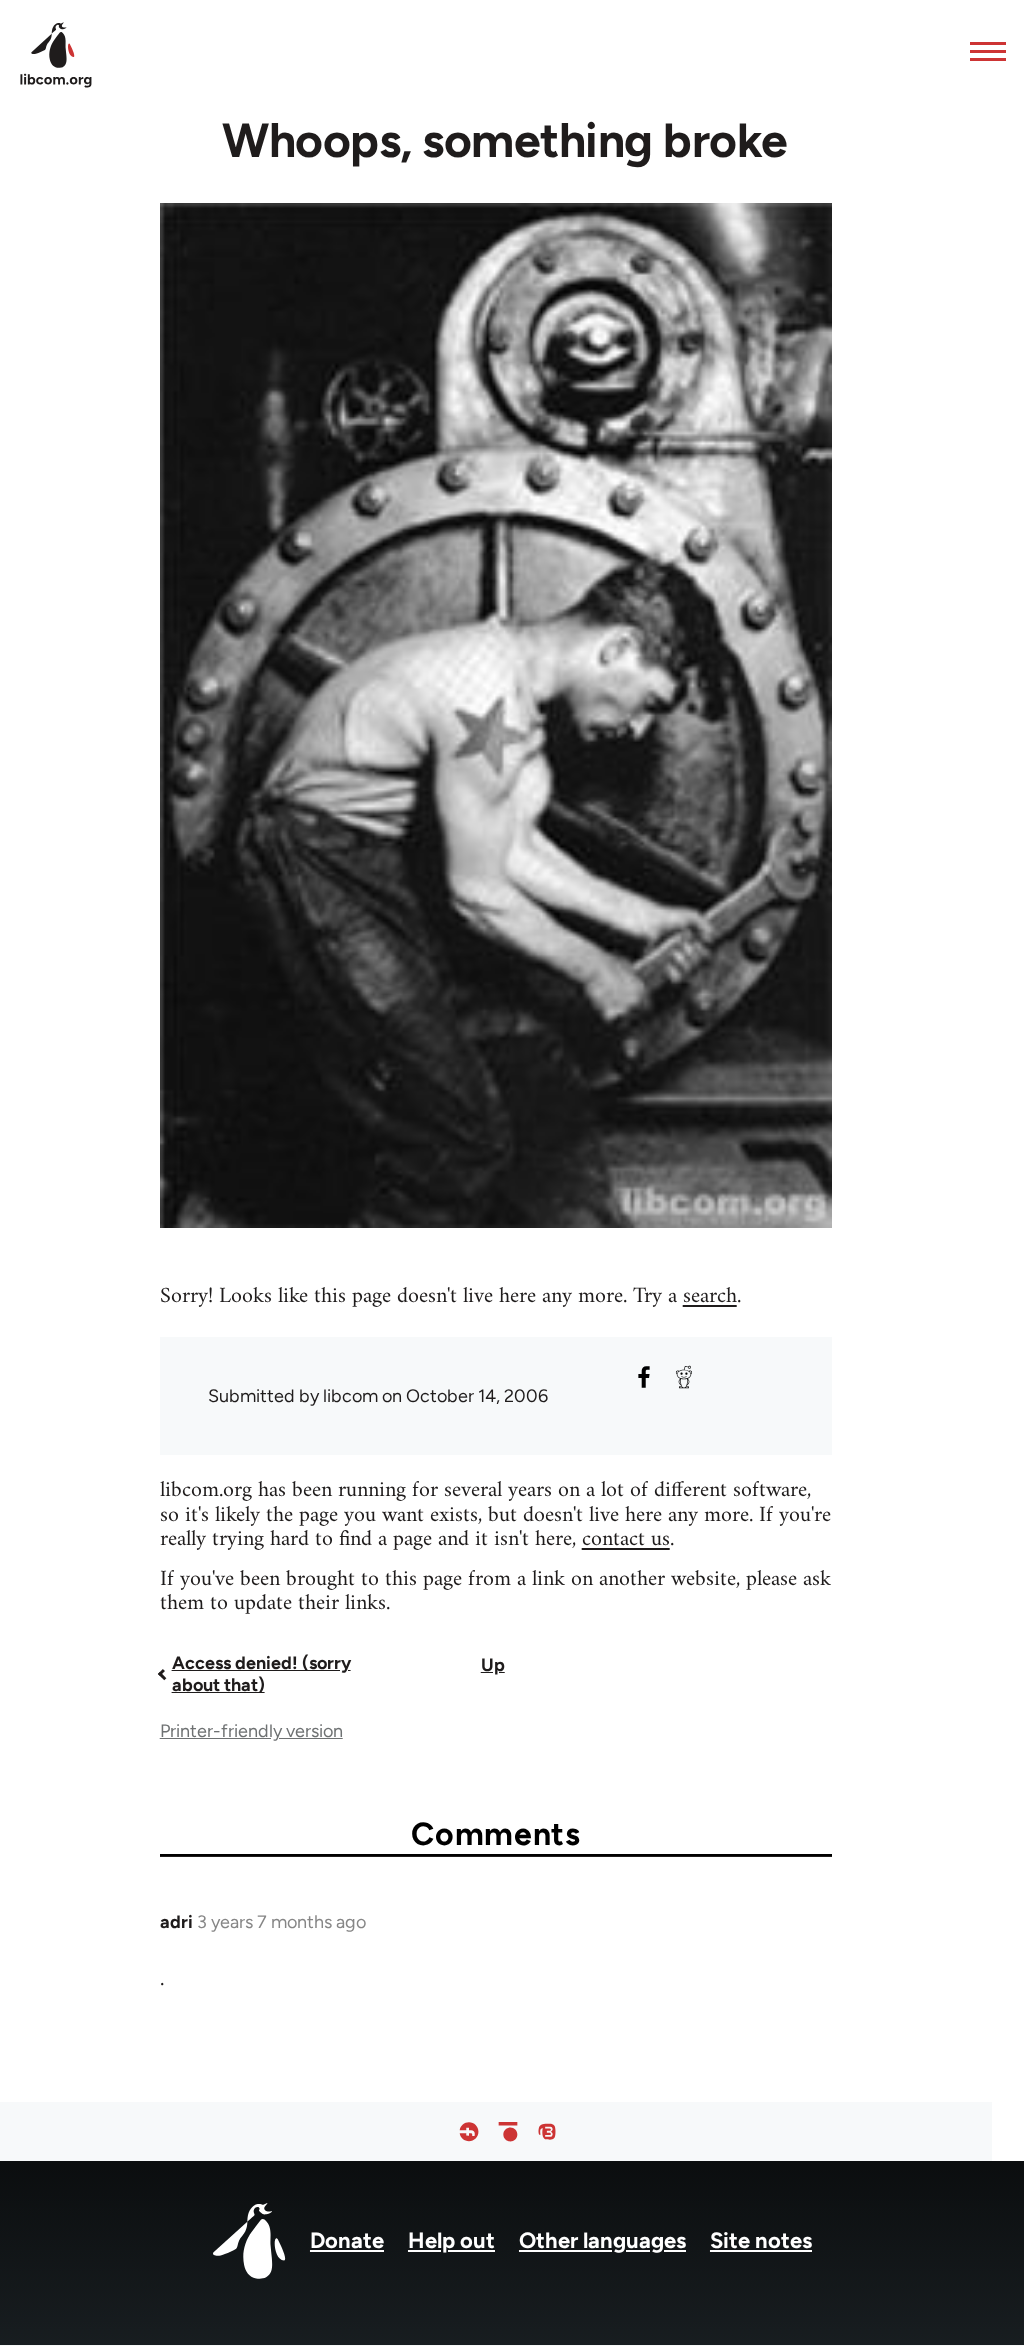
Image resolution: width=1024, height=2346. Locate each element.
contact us (626, 1539)
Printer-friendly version (251, 1731)
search (710, 1296)
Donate (347, 2240)
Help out (451, 2240)
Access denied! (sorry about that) (261, 1674)
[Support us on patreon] (508, 2131)
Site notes (761, 2240)
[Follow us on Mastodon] (547, 2131)
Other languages (602, 2240)
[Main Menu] (982, 51)
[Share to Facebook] (644, 1377)
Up (493, 1665)
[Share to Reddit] (684, 1377)
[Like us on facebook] (469, 2131)
